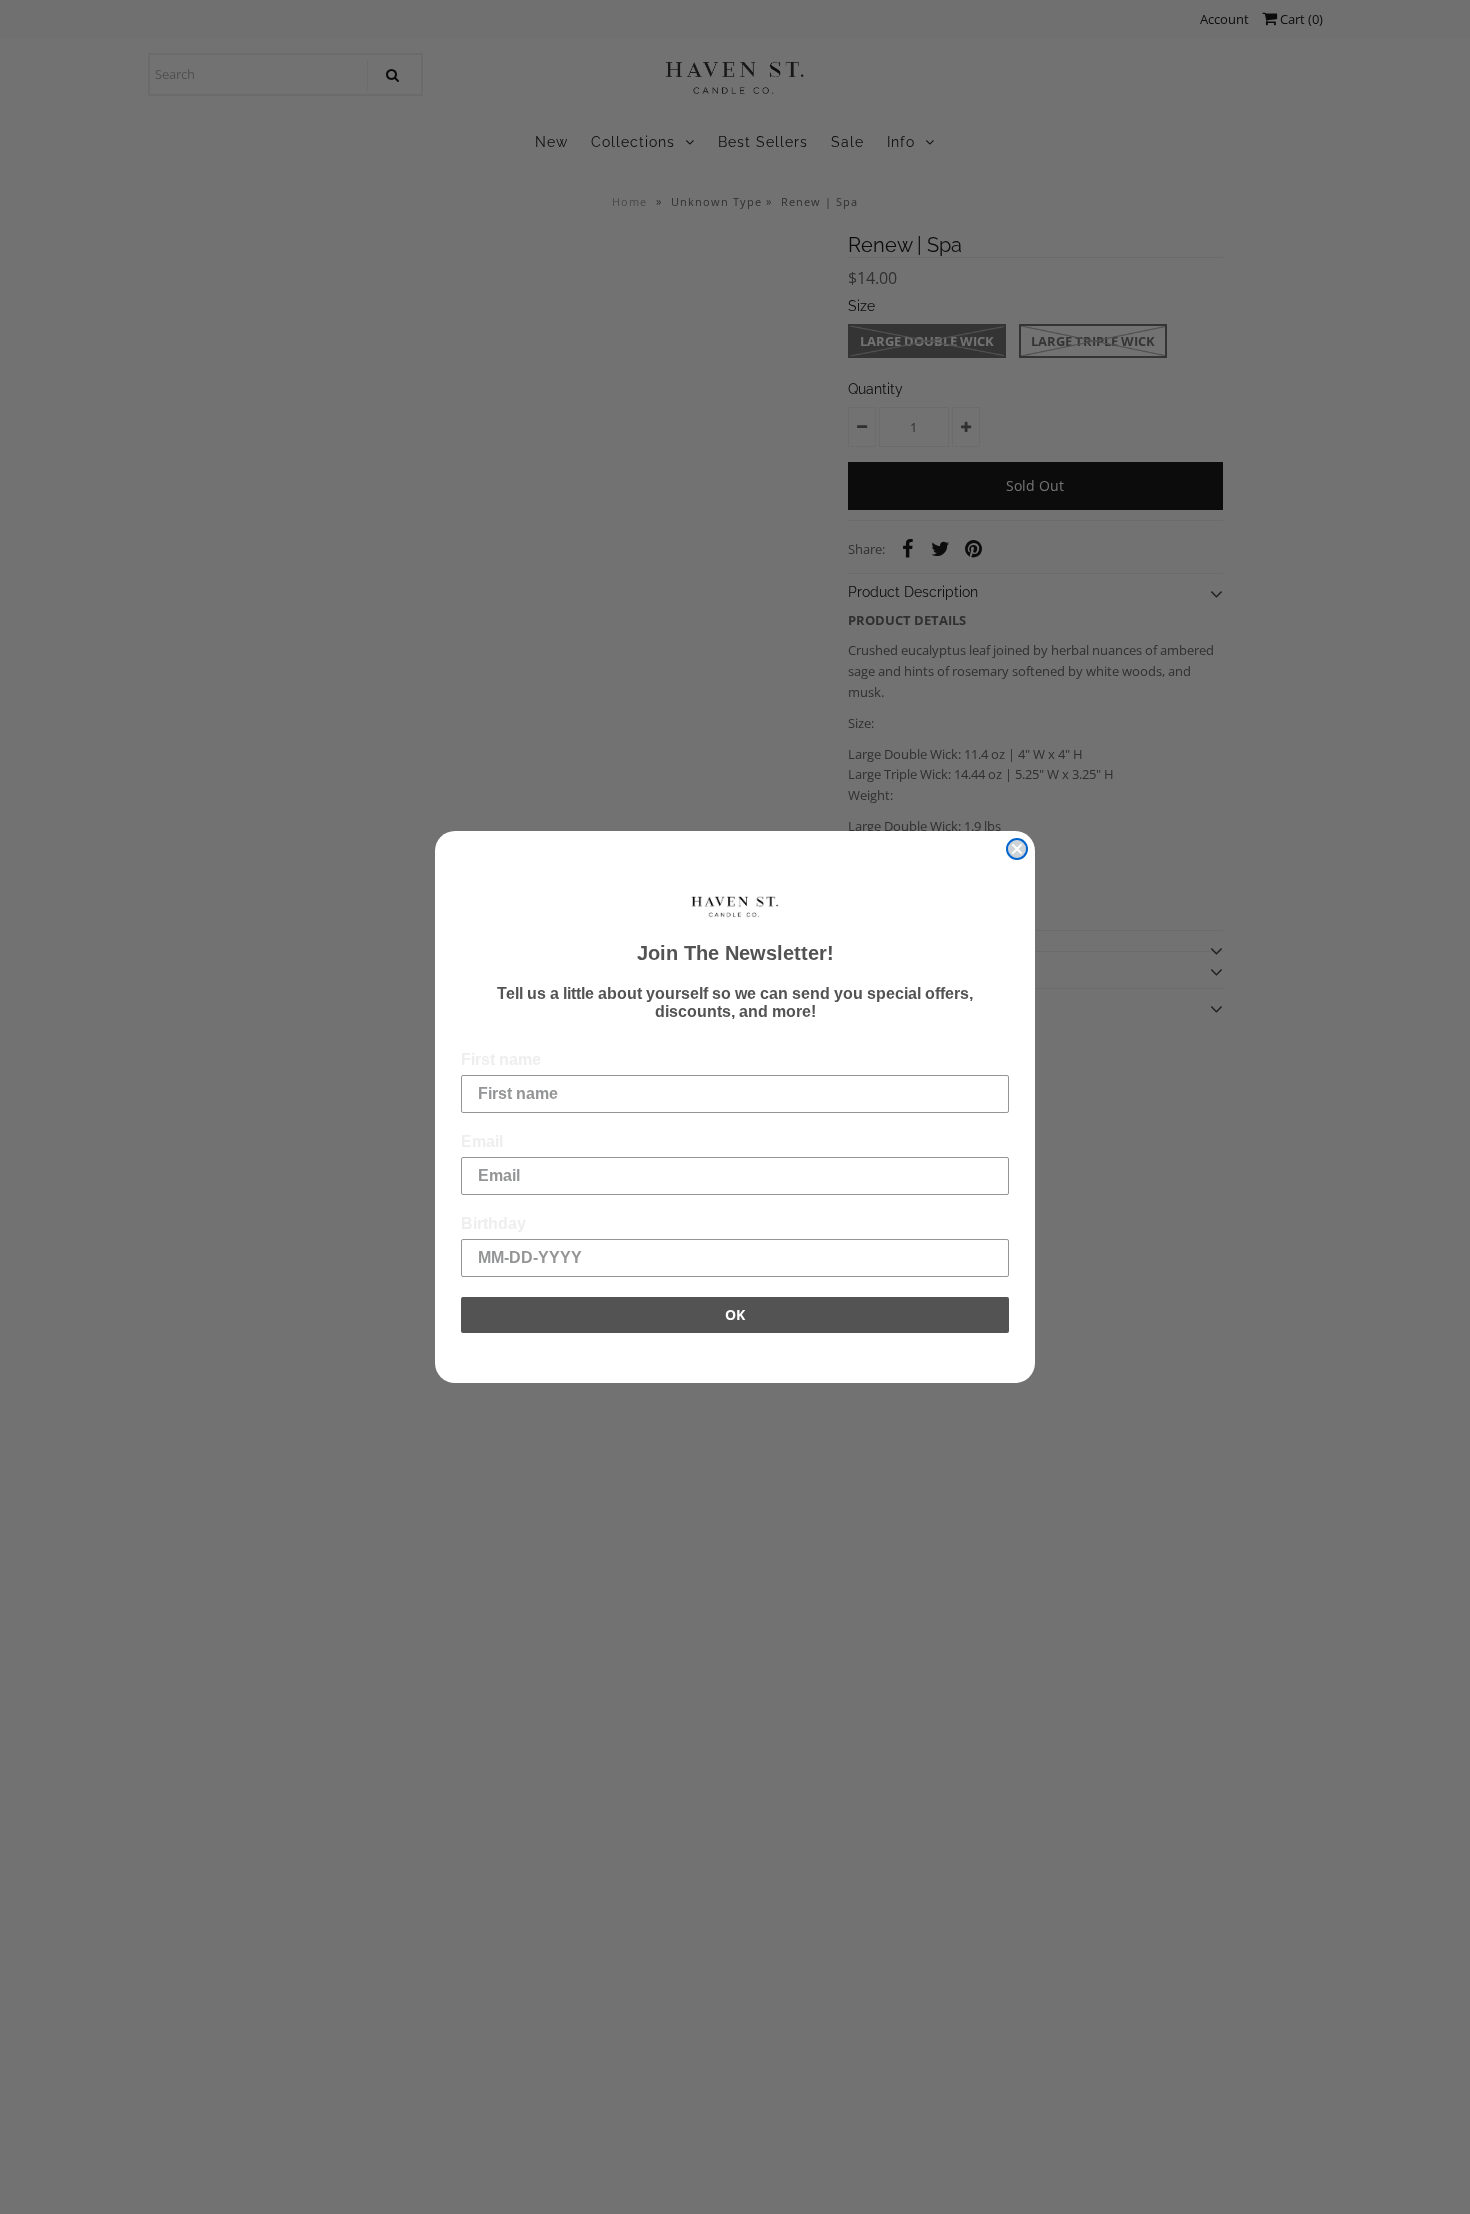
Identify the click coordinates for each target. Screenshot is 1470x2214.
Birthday (493, 1223)
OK (735, 1314)
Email (482, 1141)
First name (501, 1059)
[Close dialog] (1017, 849)
